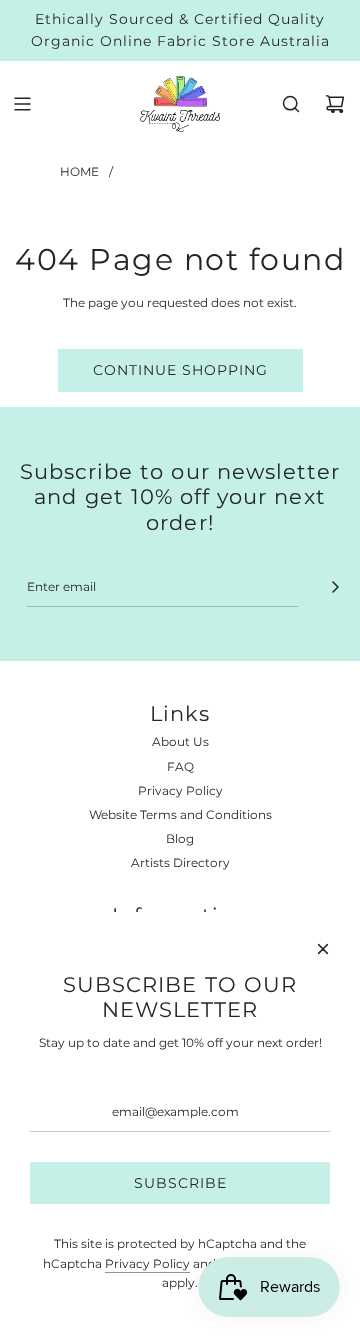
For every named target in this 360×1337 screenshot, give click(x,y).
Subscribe (180, 1183)
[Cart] (335, 104)
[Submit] (335, 587)
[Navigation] (22, 104)
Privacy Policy (147, 1263)
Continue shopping (180, 370)
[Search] (291, 104)
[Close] (323, 949)
